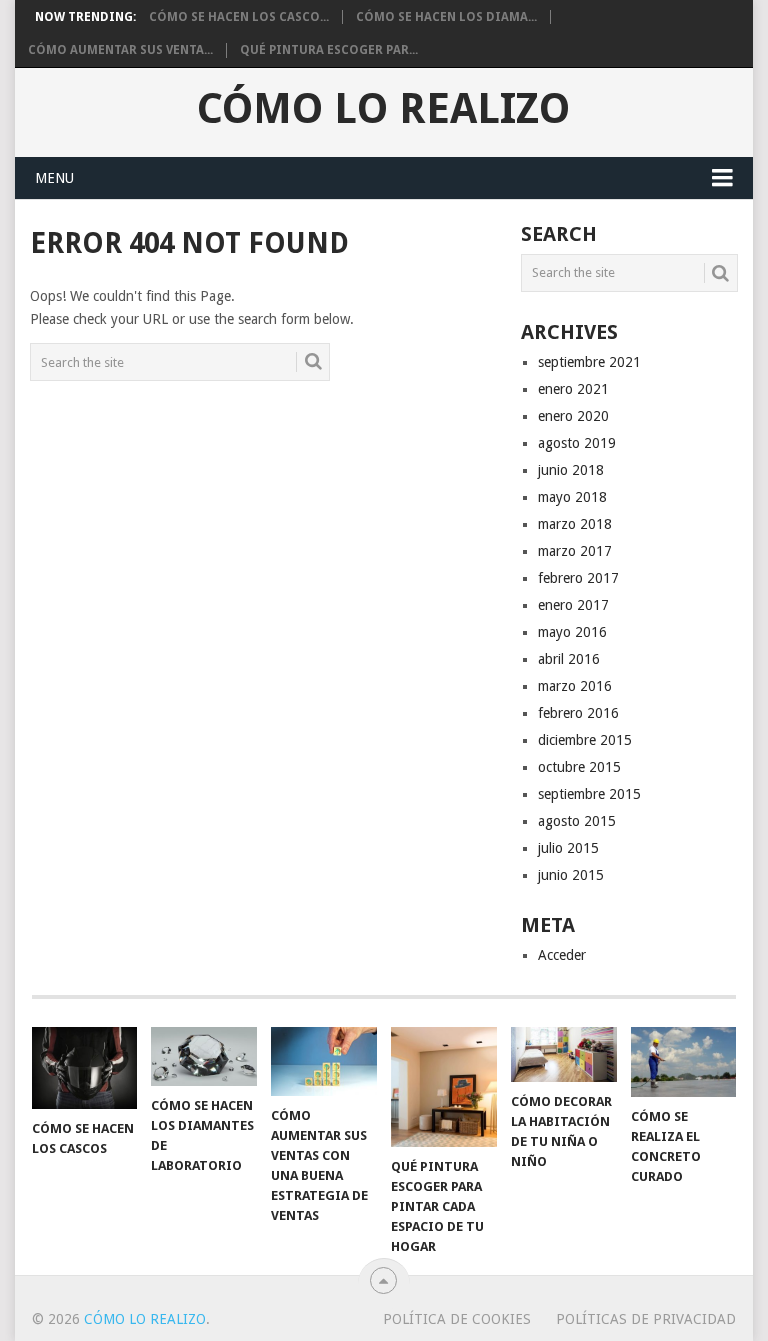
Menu (54, 178)
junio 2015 (571, 875)
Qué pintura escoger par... (329, 50)
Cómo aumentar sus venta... (120, 50)
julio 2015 (568, 848)
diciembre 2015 (585, 740)
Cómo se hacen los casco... (239, 17)
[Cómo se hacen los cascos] (85, 1068)
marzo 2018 (575, 524)
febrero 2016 (578, 713)
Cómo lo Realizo (383, 109)
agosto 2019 (577, 443)
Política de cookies (457, 1319)
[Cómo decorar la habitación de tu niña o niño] (564, 1054)
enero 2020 (573, 416)
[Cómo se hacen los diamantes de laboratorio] (204, 1057)
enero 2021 (573, 389)
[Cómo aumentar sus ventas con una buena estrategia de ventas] (324, 1061)
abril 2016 (569, 659)
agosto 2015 (577, 821)
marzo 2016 (575, 686)
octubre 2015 (579, 767)
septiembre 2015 (589, 794)
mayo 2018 (572, 497)
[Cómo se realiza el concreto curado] (684, 1062)
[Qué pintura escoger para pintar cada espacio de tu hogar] (444, 1087)
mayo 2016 (572, 632)
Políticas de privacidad (646, 1319)
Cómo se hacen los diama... (446, 17)
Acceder (562, 955)
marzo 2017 (575, 551)
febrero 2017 (578, 578)
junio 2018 (571, 470)
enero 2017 (573, 605)
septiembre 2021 (589, 362)
